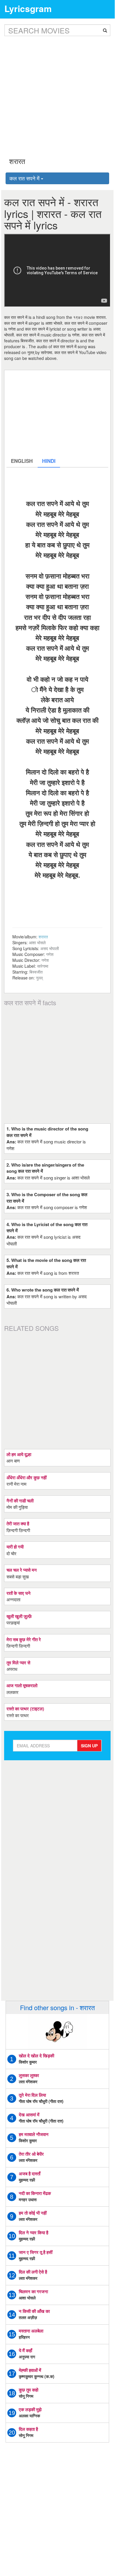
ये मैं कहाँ (25, 2350)
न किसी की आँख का (34, 2311)
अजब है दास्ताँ (30, 2174)
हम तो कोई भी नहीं (33, 2213)
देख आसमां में (29, 2115)
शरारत (43, 937)
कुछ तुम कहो (29, 2390)
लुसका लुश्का (29, 2075)
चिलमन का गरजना (33, 2291)
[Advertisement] (57, 92)
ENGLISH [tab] (22, 461)
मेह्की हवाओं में (30, 2370)
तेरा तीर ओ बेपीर (31, 2154)
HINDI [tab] (49, 461)
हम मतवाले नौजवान (34, 2134)
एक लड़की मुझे (30, 2409)
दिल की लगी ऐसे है (33, 2272)
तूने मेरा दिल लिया (32, 2095)
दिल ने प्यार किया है (34, 2233)
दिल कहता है (28, 2429)
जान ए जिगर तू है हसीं (36, 2252)
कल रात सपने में (25, 178)
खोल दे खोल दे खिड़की (36, 2056)
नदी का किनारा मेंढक (35, 2193)
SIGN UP (89, 1746)
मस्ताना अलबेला (31, 2331)
